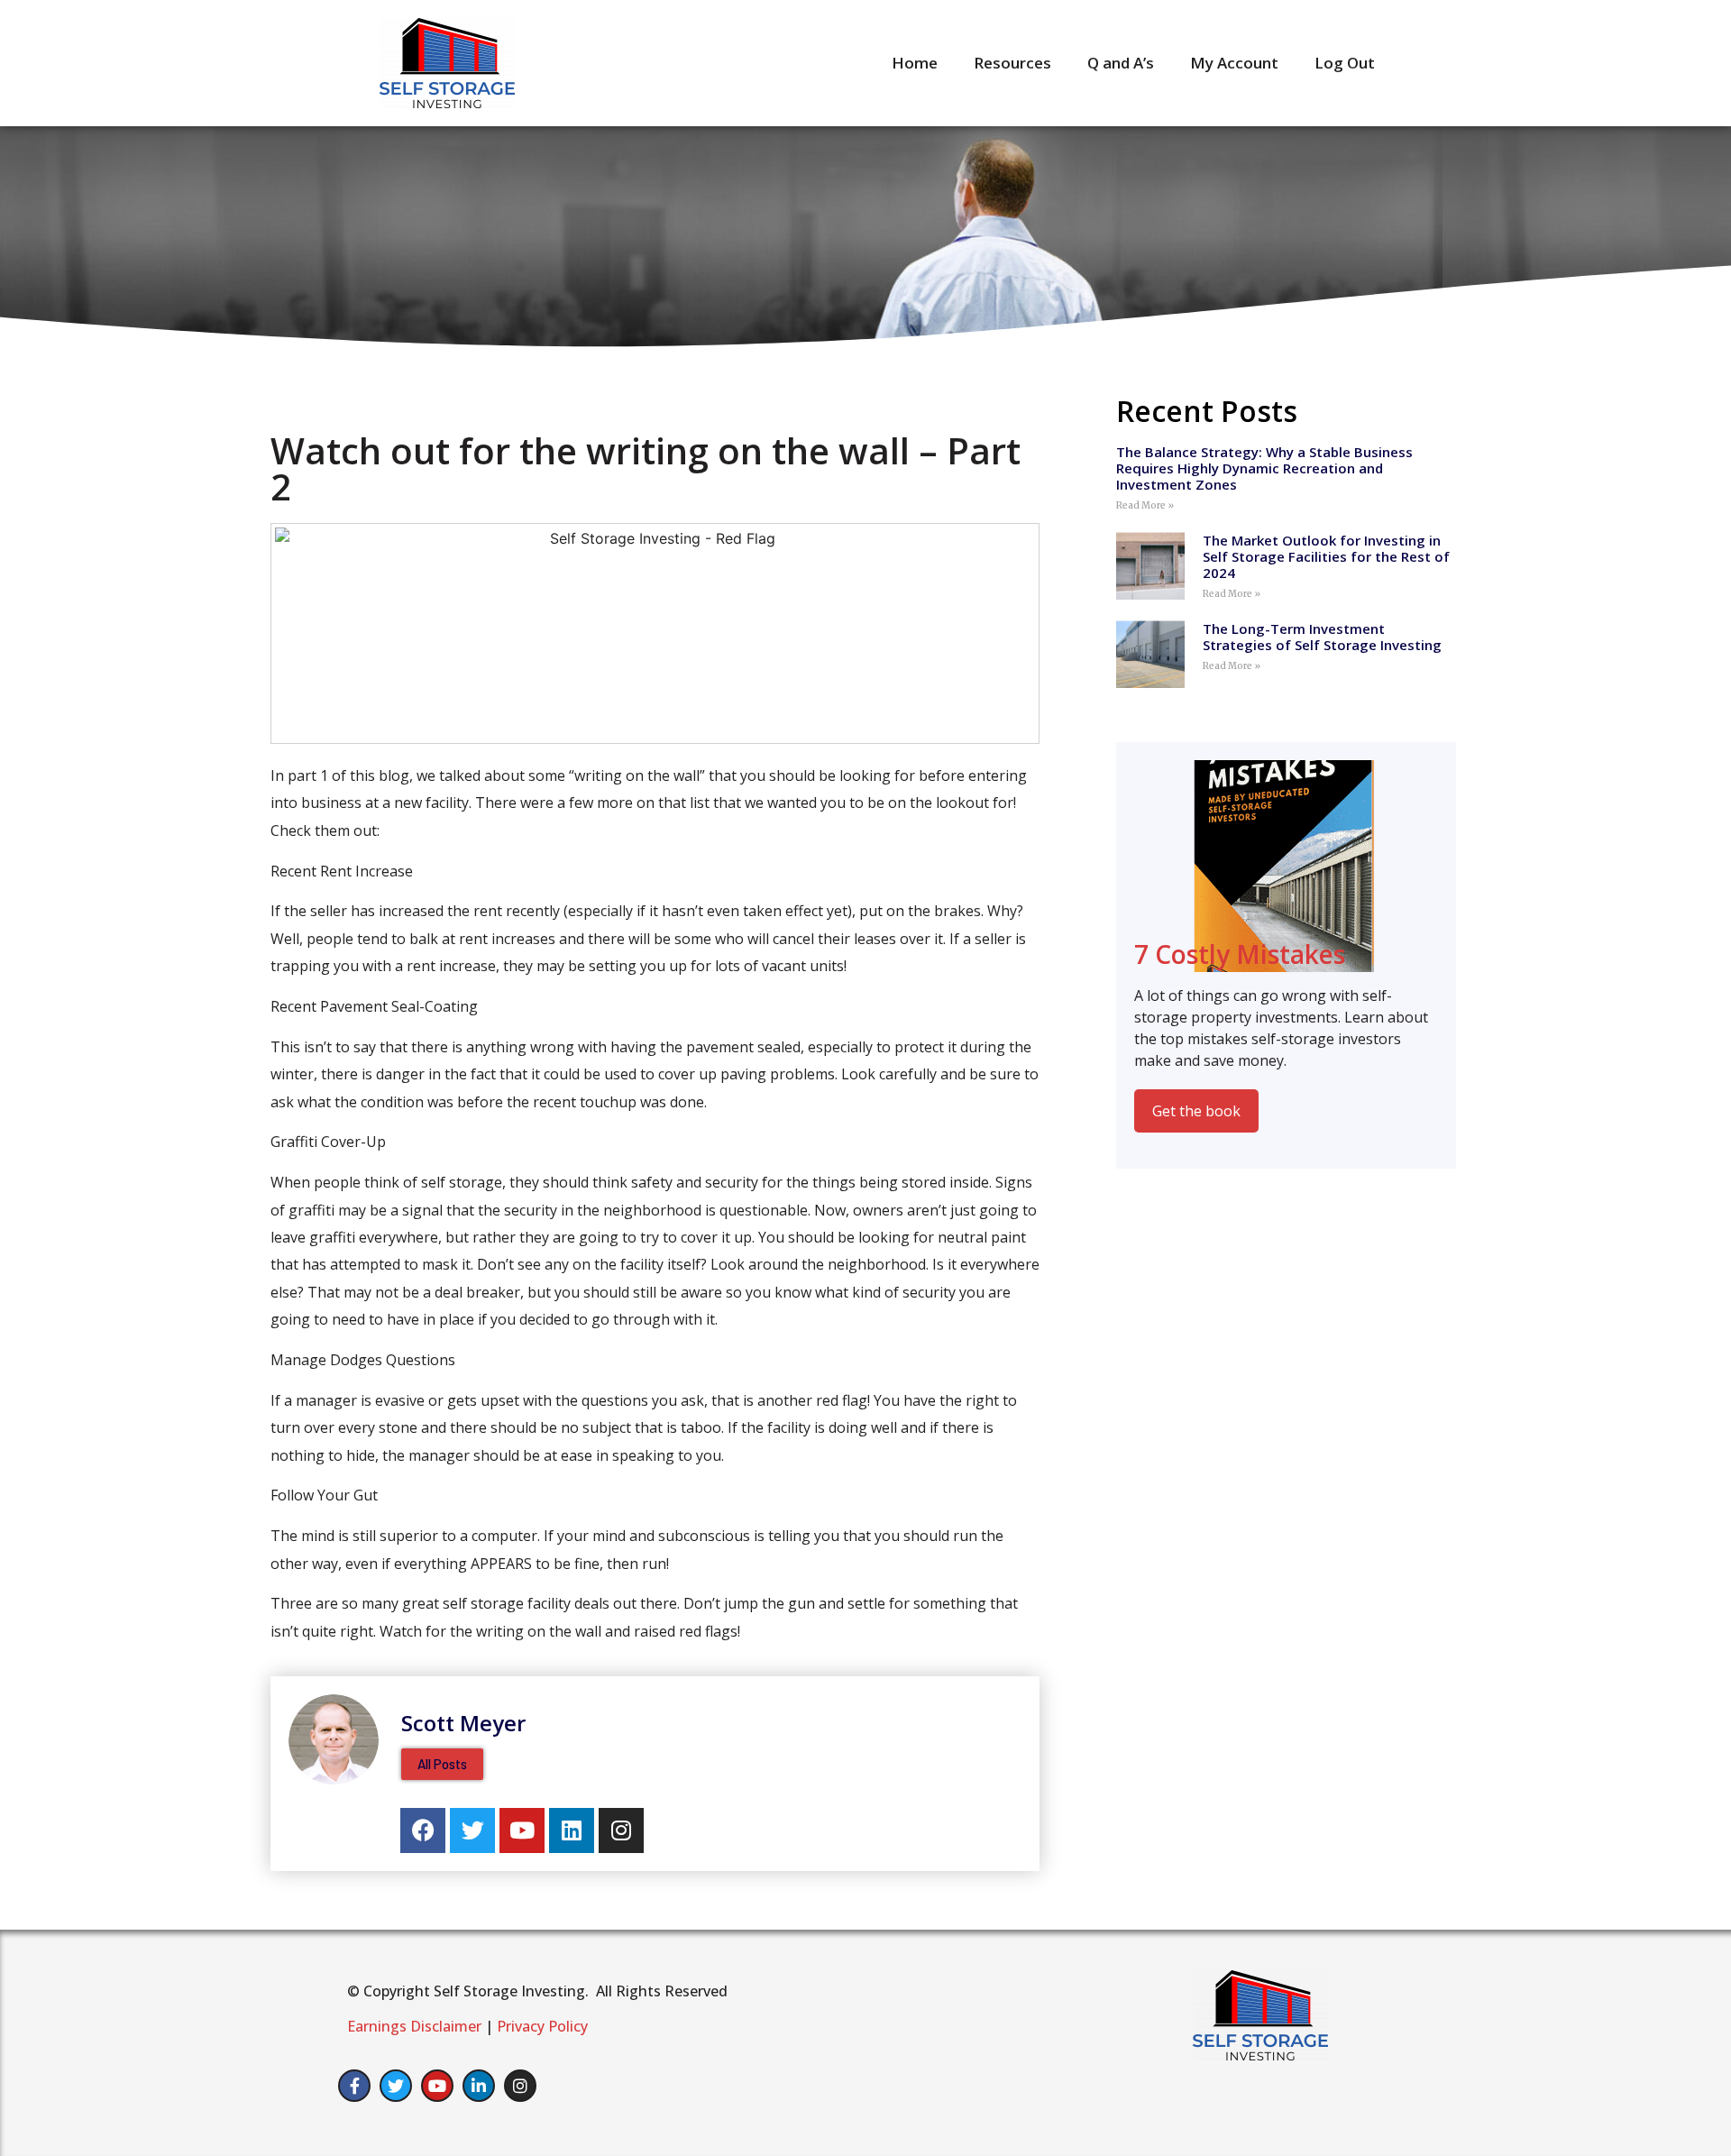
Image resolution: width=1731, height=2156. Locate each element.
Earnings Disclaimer (414, 2026)
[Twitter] (472, 1830)
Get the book (1196, 1111)
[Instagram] (621, 1830)
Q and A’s (1121, 63)
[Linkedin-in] (479, 2086)
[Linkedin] (572, 1830)
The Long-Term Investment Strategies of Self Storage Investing (1322, 637)
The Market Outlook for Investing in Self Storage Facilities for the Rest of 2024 (1326, 556)
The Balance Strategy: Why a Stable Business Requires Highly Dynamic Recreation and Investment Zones (1264, 468)
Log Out (1345, 63)
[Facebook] (423, 1830)
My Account (1234, 63)
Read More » (1145, 505)
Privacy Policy (542, 2026)
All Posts (442, 1764)
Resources (1012, 63)
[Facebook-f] (354, 2086)
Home (915, 63)
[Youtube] (522, 1830)
